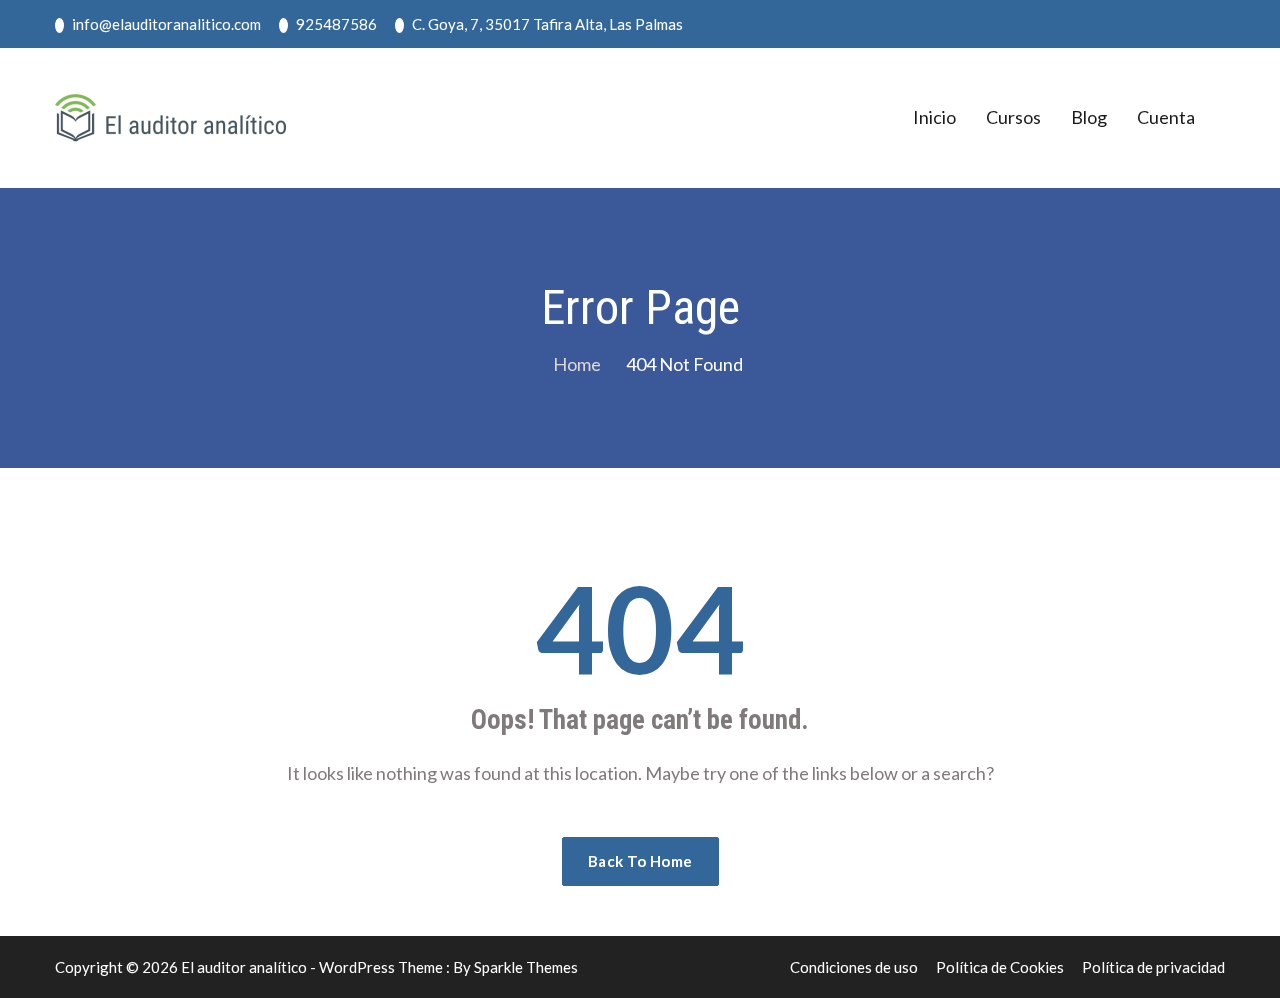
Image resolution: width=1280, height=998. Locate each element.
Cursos (1013, 117)
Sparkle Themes (526, 967)
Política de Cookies (1000, 967)
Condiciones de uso (854, 967)
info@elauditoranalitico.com (165, 24)
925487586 (335, 24)
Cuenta (1166, 117)
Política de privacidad (1153, 967)
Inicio (934, 117)
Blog (1089, 117)
